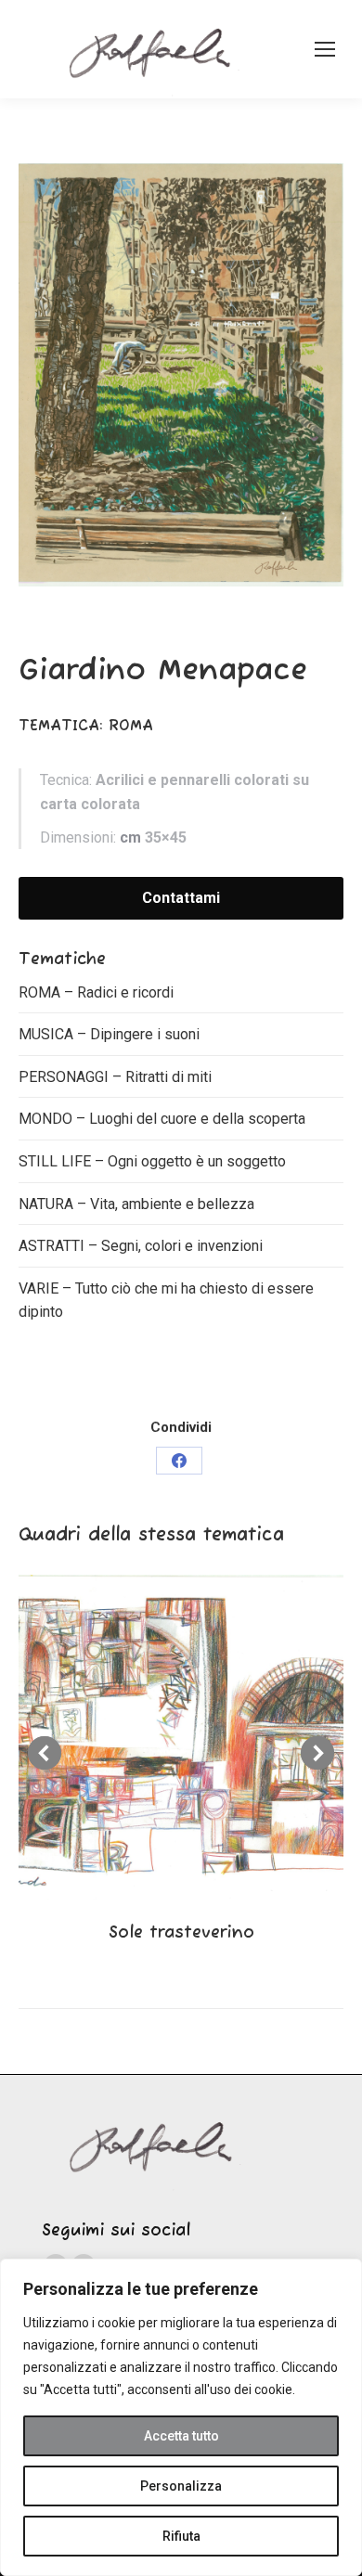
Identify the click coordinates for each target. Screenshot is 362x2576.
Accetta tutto (181, 2436)
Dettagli (206, 1737)
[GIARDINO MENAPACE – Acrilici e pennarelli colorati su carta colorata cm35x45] (181, 374)
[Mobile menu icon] (325, 49)
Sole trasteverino (181, 1933)
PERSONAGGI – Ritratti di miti (115, 1077)
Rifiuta (181, 2536)
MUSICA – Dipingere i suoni (109, 1034)
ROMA (134, 727)
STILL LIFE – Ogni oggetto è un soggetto (152, 1161)
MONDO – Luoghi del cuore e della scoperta (162, 1119)
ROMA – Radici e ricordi (96, 992)
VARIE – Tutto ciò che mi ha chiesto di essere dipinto (166, 1301)
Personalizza (181, 2486)
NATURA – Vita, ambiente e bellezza (136, 1204)
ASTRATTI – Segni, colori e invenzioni (141, 1246)
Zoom (156, 1737)
